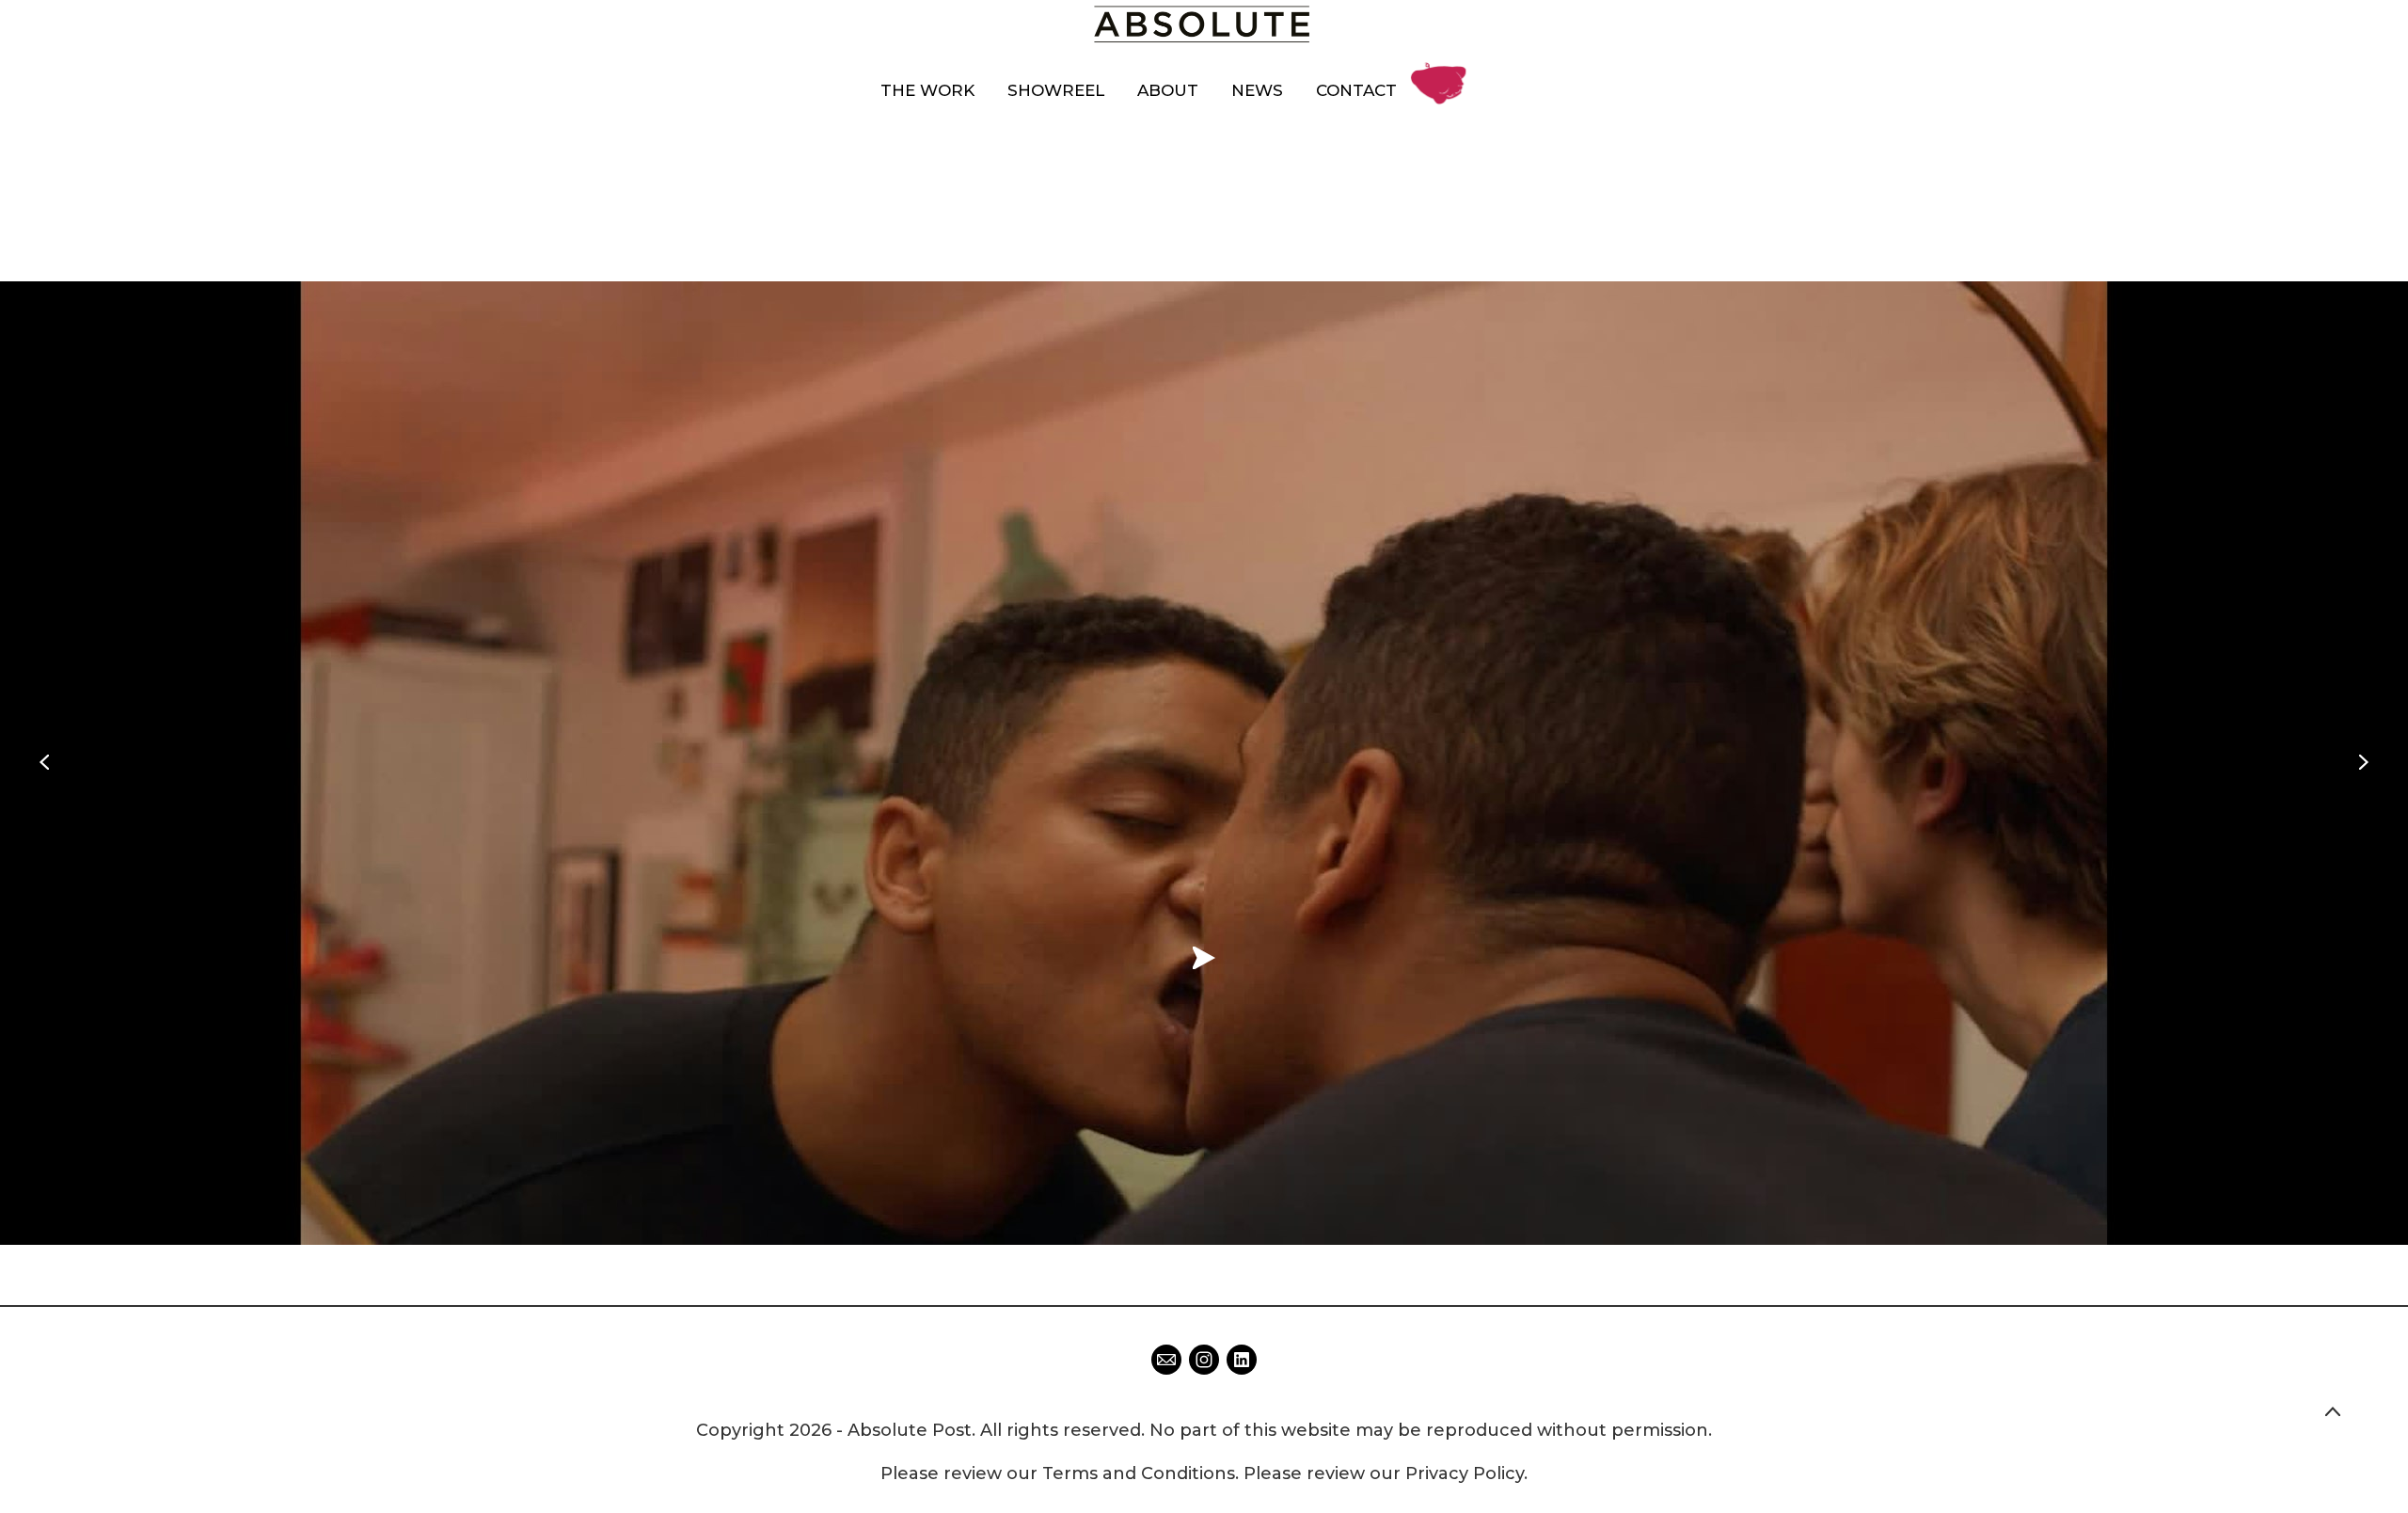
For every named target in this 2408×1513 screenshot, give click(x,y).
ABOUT (1168, 90)
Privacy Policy (1465, 1473)
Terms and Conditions (1139, 1473)
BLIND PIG (1444, 69)
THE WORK (927, 90)
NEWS (1257, 90)
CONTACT (1356, 90)
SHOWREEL (1056, 90)
